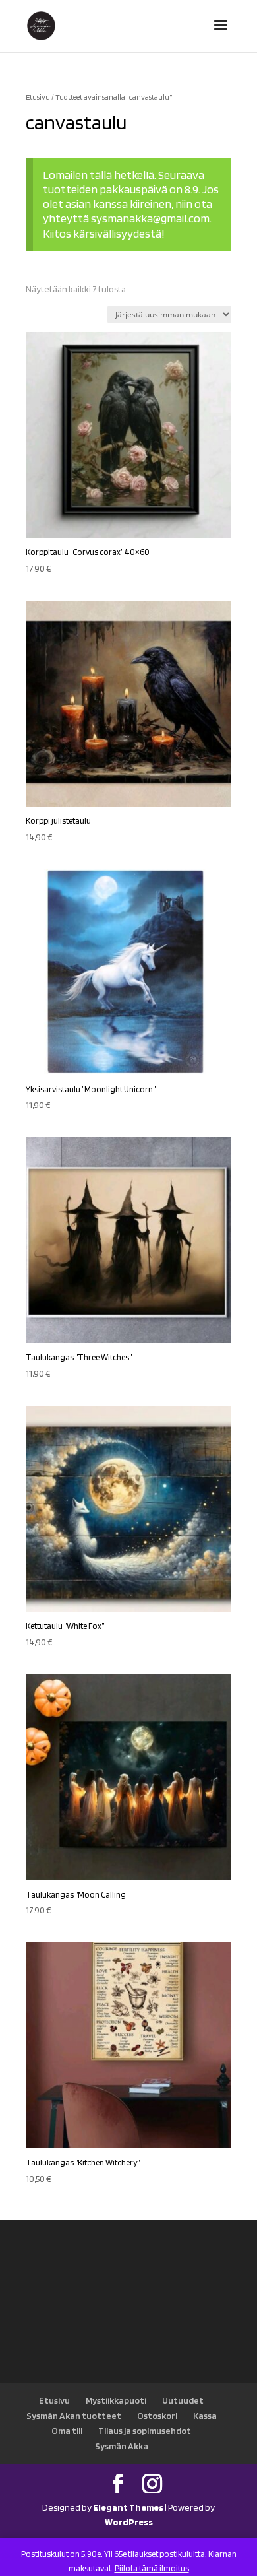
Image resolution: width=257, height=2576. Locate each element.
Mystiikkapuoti (116, 2400)
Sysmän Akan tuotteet (74, 2416)
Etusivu (38, 97)
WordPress (129, 2522)
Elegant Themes (128, 2507)
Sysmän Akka (122, 2446)
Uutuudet (183, 2400)
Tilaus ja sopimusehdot (145, 2431)
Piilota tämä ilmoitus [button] (152, 2568)
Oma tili (67, 2431)
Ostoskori (157, 2416)
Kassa (205, 2416)
